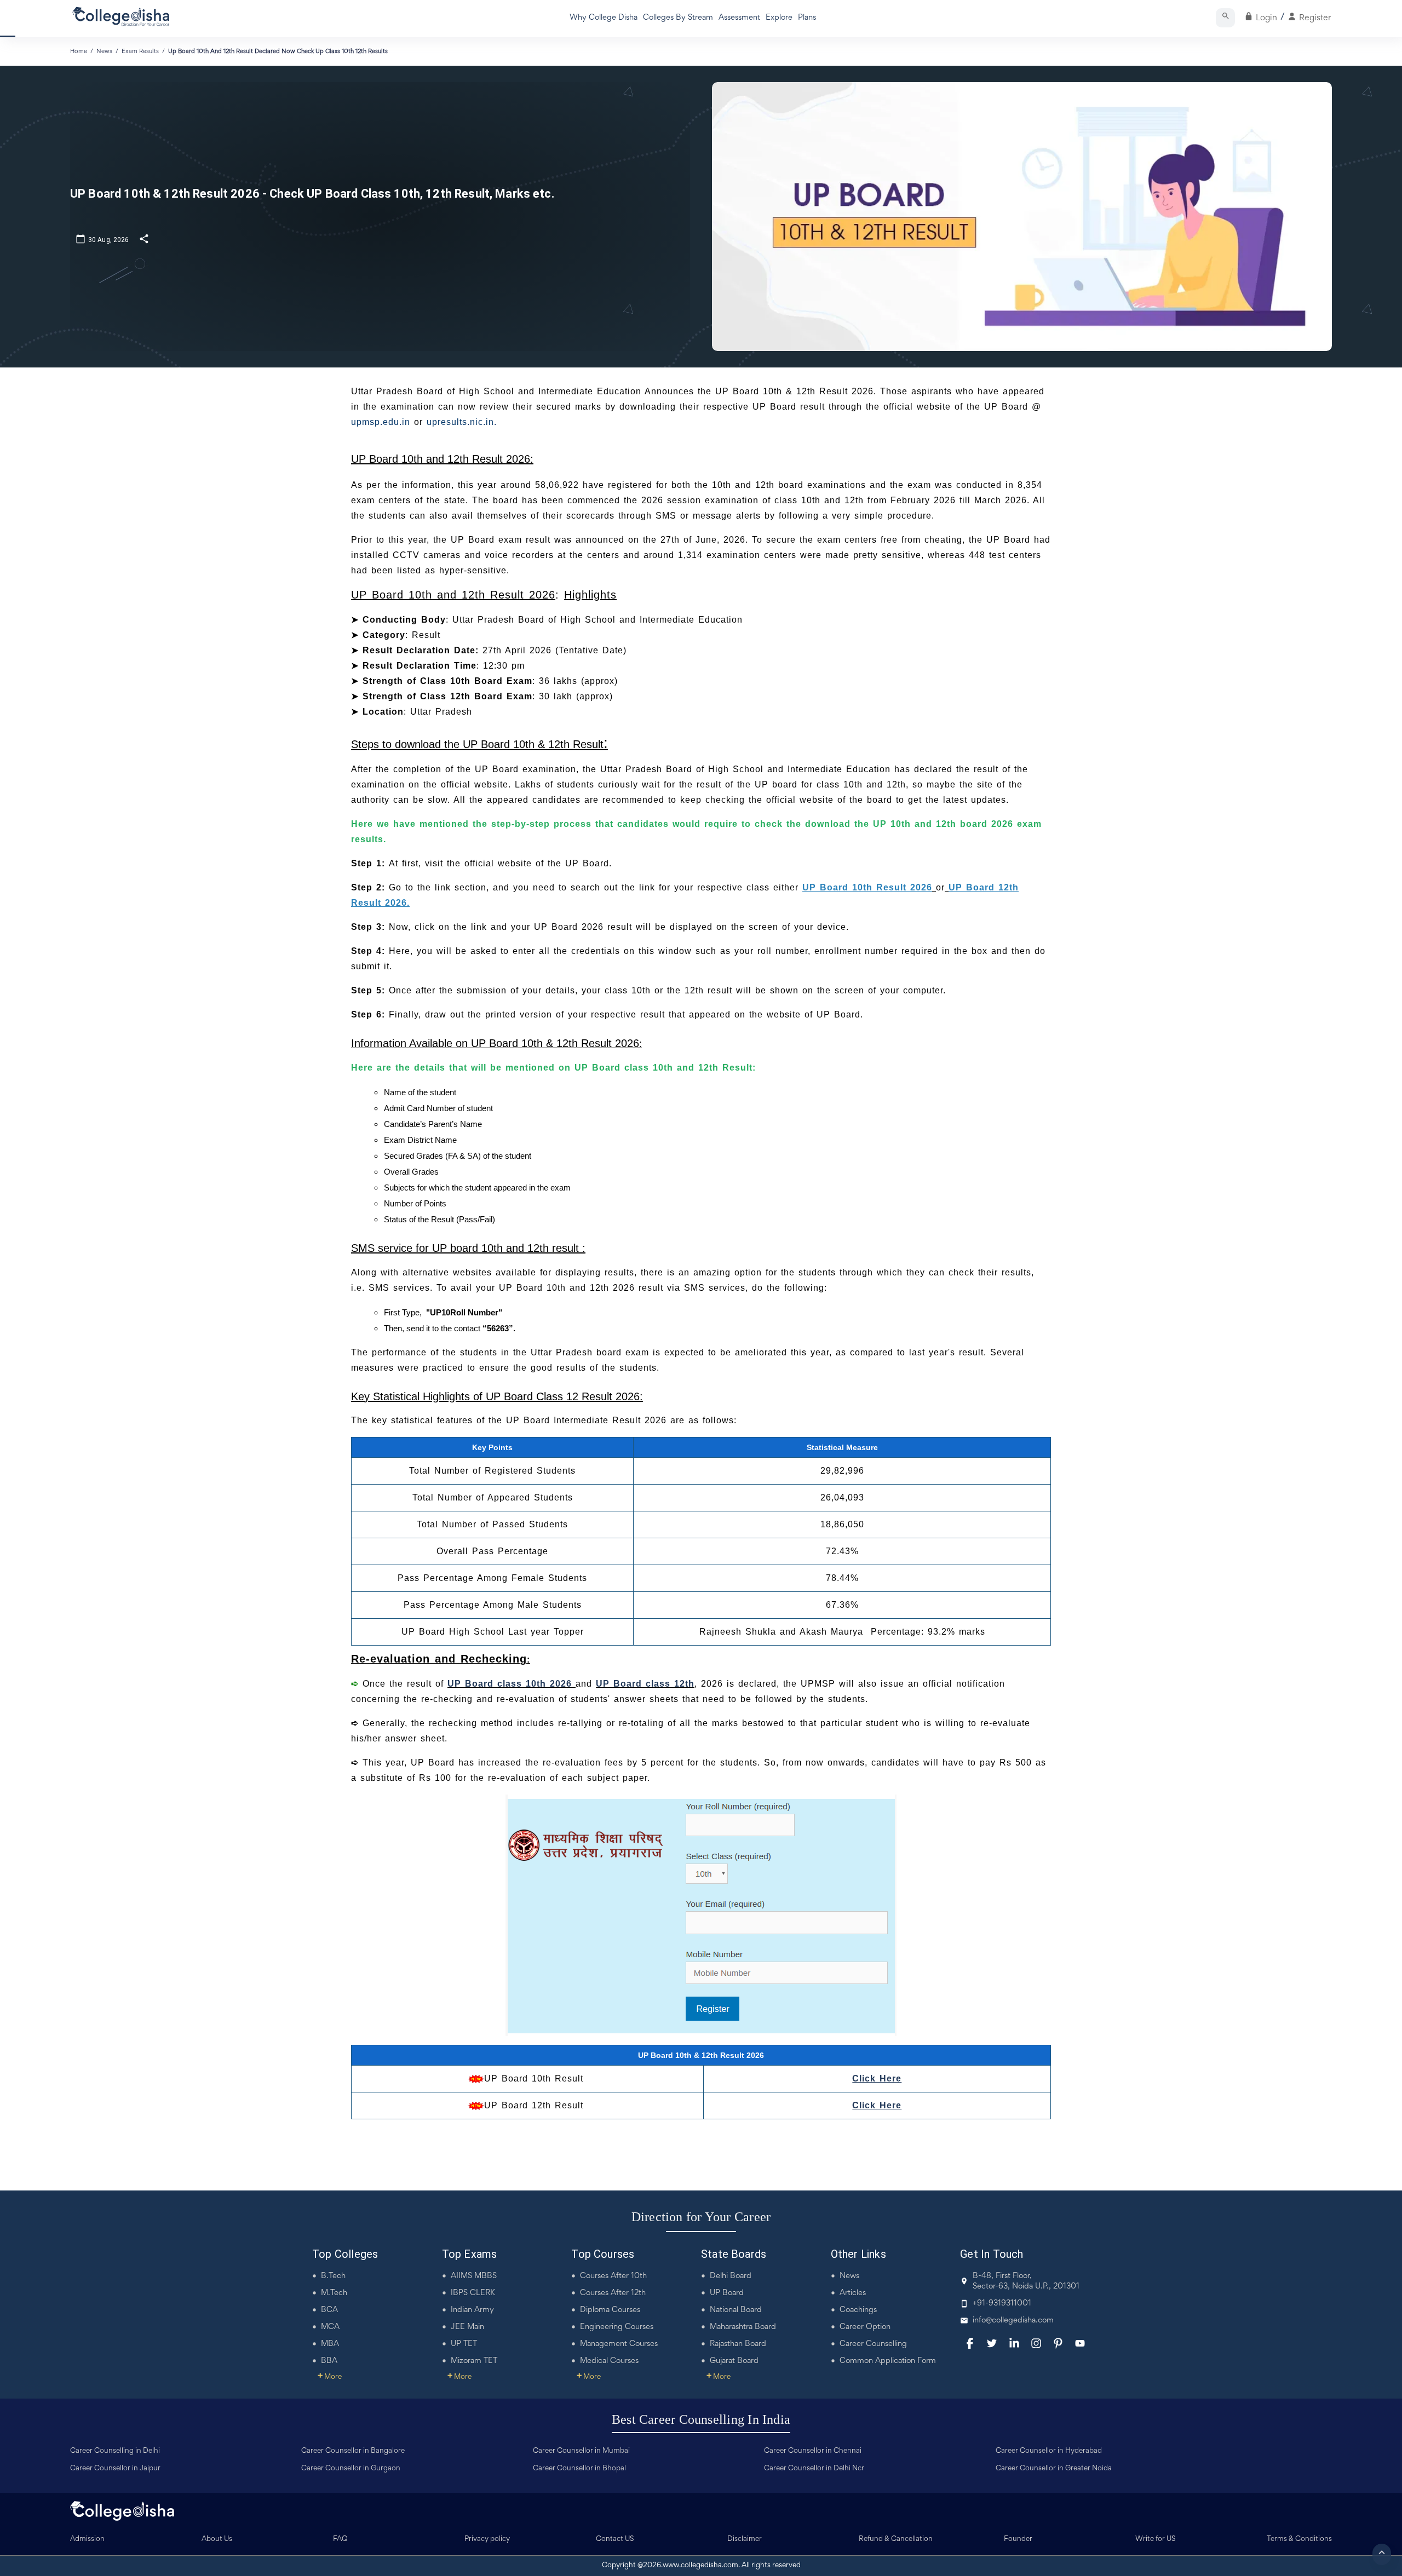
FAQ (340, 2539)
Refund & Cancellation (896, 2539)
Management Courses (619, 2344)
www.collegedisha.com (700, 2566)
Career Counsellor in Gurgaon (351, 2469)
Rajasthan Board (738, 2344)
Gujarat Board (734, 2361)
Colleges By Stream (678, 18)
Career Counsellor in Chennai (813, 2451)
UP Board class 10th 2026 (512, 1684)
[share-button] (144, 238)
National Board (736, 2310)
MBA (330, 2344)
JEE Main (467, 2327)
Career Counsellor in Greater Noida (1054, 2469)
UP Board (727, 2293)
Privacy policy (487, 2539)
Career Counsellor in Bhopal (579, 2469)
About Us (217, 2539)
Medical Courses (609, 2361)
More (330, 2377)
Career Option (865, 2327)
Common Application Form (888, 2361)
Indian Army (472, 2310)
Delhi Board (731, 2276)
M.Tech (334, 2293)
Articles (853, 2293)
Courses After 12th (613, 2293)
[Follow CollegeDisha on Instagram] (1036, 2343)
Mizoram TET (474, 2361)
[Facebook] (970, 2343)
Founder (1018, 2539)
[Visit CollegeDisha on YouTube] (1080, 2343)
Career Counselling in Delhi (115, 2451)
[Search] (1225, 18)
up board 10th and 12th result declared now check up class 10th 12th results (278, 51)
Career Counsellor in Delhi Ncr (814, 2469)
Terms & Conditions (1299, 2539)
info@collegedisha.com (1013, 2321)
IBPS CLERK (473, 2293)
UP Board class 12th (645, 1684)
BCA (329, 2310)
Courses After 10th (613, 2276)
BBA (329, 2361)
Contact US (615, 2539)
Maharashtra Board (743, 2327)
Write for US (1156, 2539)
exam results (140, 51)
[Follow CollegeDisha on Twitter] (992, 2343)
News (849, 2276)
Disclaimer (745, 2539)
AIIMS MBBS (474, 2276)
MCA (330, 2327)
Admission (87, 2539)
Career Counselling (873, 2344)
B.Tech (333, 2276)
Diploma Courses (610, 2310)
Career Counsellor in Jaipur (115, 2469)
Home (79, 51)
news (104, 51)
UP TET (464, 2344)
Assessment (739, 18)
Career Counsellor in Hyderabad (1049, 2451)
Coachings (858, 2310)
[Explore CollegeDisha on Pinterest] (1058, 2343)
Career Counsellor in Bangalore (353, 2451)
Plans (807, 18)
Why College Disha (604, 18)
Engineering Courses (617, 2327)
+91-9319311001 (1002, 2304)
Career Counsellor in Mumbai (581, 2451)
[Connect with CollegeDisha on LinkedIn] (1014, 2343)
